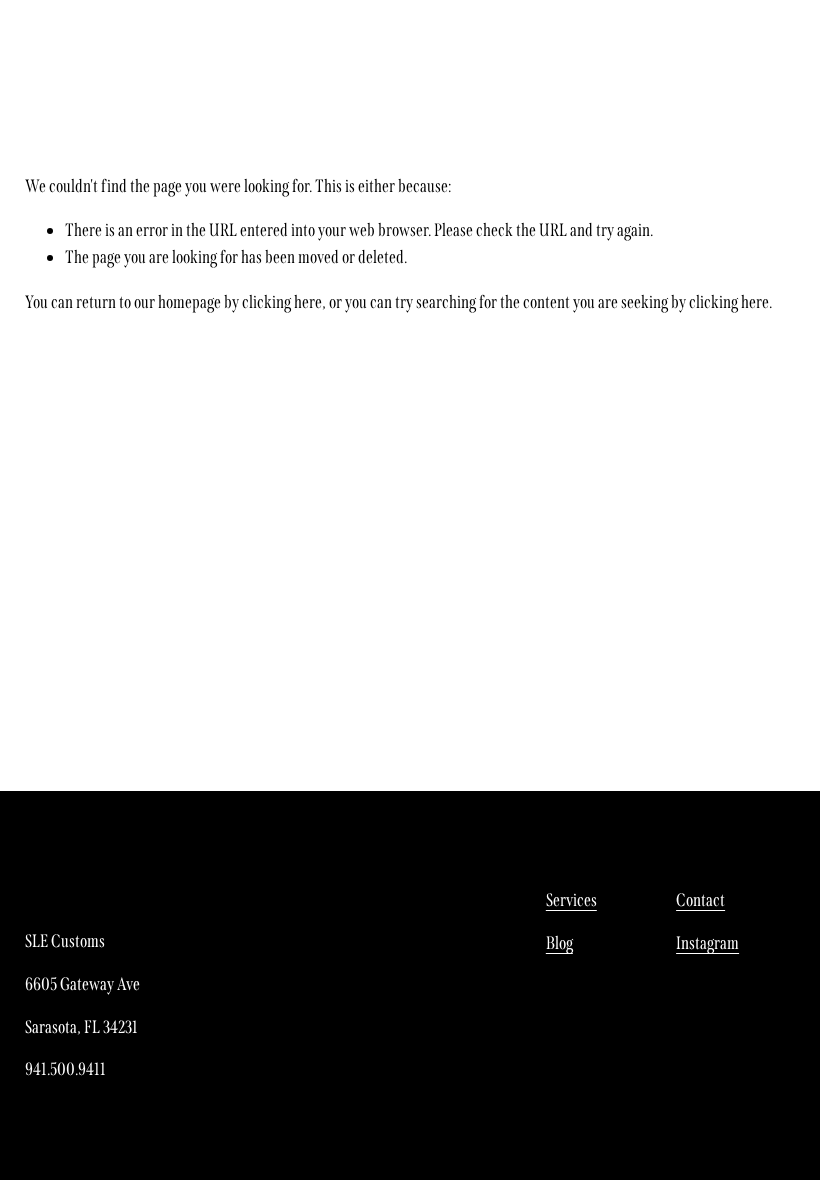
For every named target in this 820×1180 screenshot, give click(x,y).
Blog (559, 943)
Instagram (707, 943)
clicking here (282, 302)
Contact (700, 900)
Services (571, 900)
